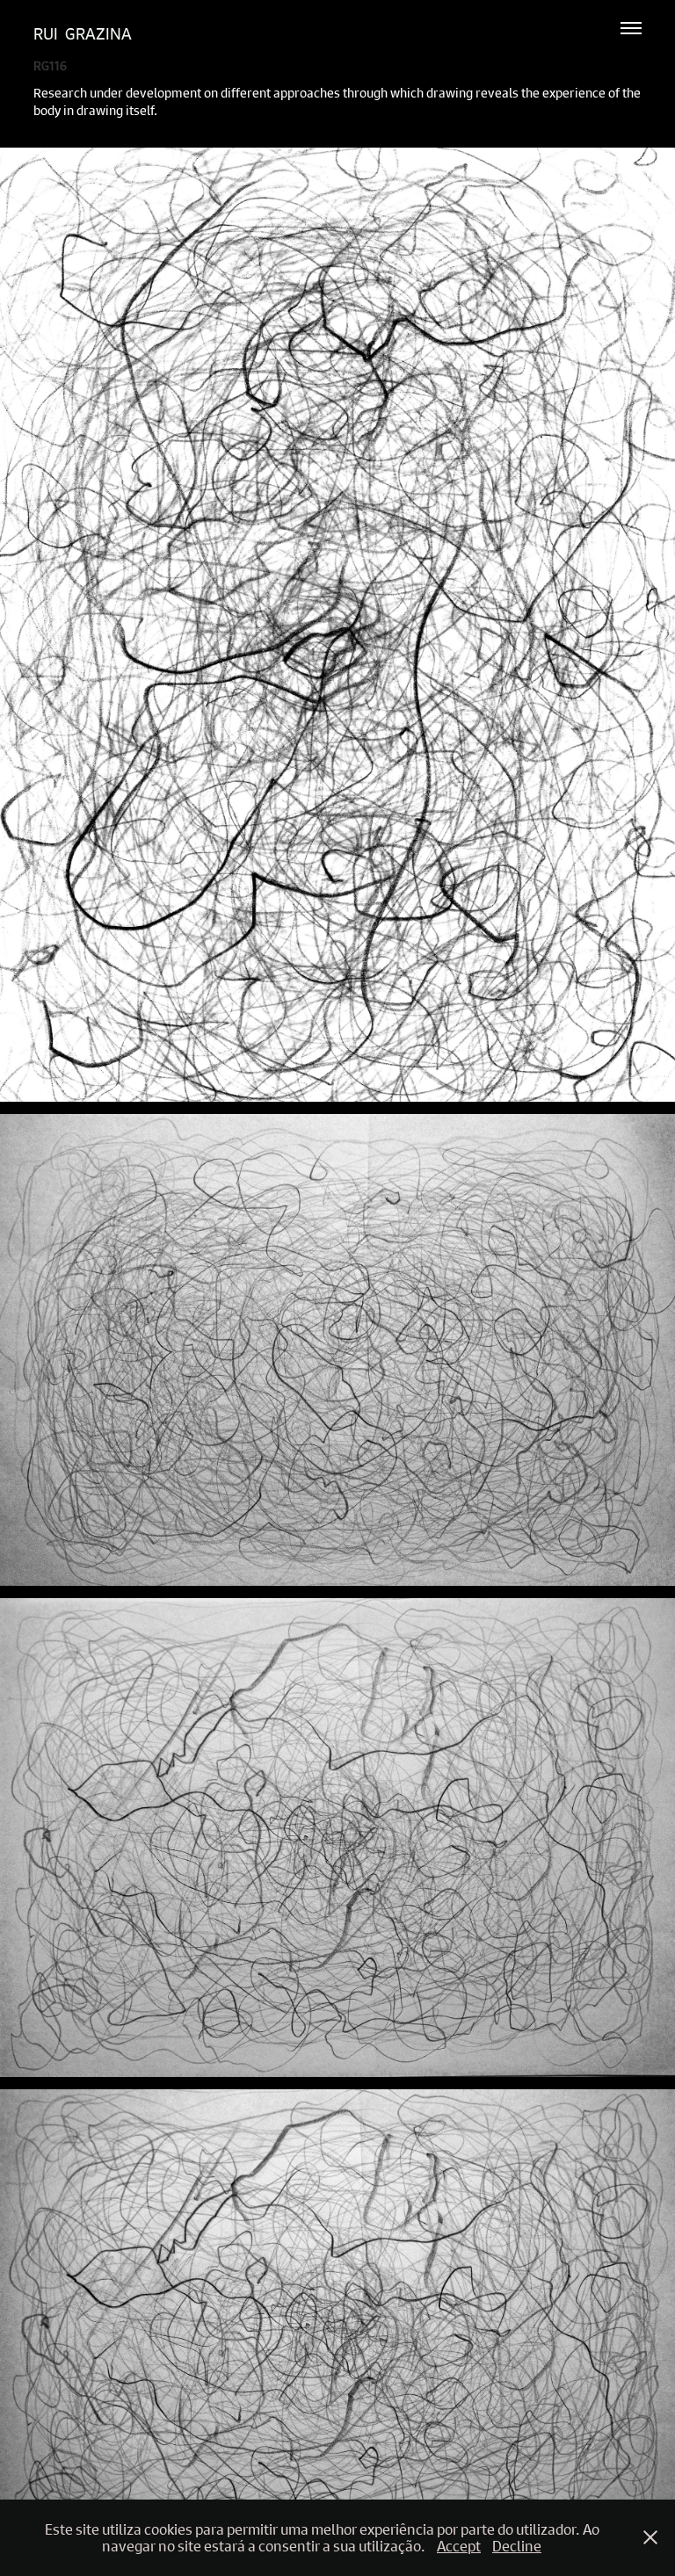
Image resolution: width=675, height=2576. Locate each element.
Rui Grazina (83, 34)
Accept (459, 2546)
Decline (517, 2546)
